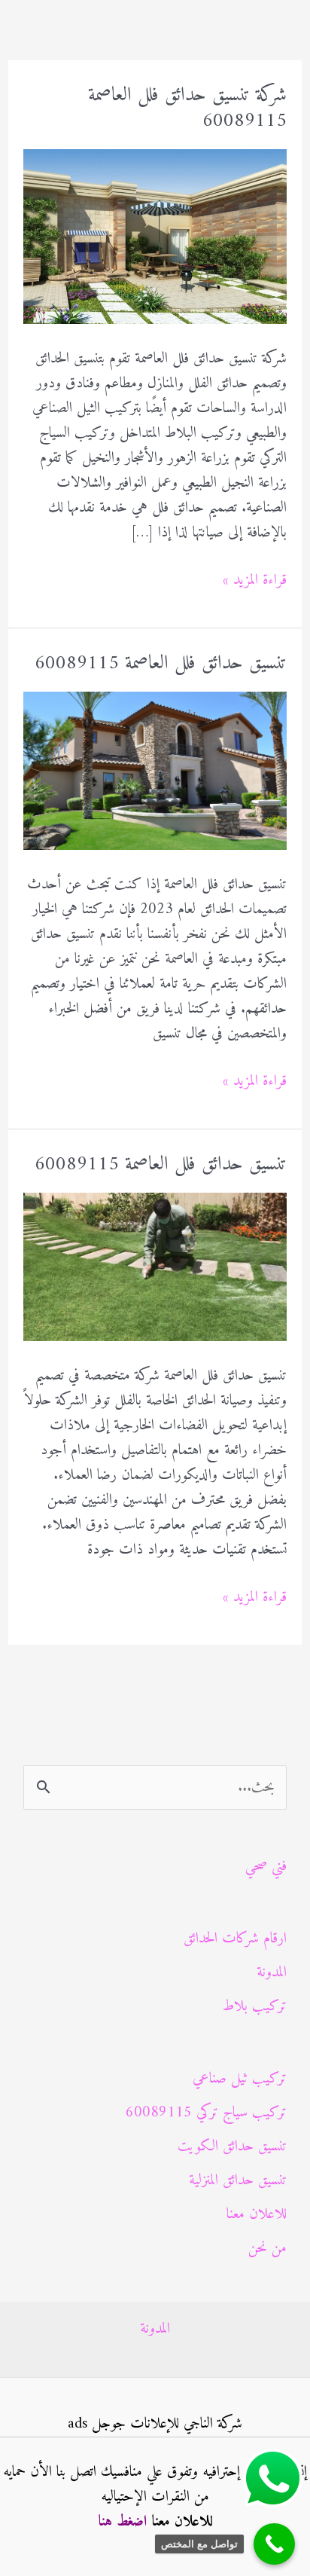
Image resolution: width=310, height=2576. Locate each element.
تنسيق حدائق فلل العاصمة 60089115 (161, 663)
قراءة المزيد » (255, 581)
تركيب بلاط (255, 2007)
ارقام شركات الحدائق (235, 1939)
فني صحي (266, 1867)
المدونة (272, 1973)
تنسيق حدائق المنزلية (238, 2181)
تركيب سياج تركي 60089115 (206, 2113)
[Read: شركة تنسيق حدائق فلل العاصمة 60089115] (155, 236)
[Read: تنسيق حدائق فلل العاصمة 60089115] (155, 770)
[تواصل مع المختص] (274, 2544)
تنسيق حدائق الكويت (232, 2147)
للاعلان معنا (257, 2215)
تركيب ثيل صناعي (240, 2079)
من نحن (267, 2249)
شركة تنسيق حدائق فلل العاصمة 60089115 (187, 108)
